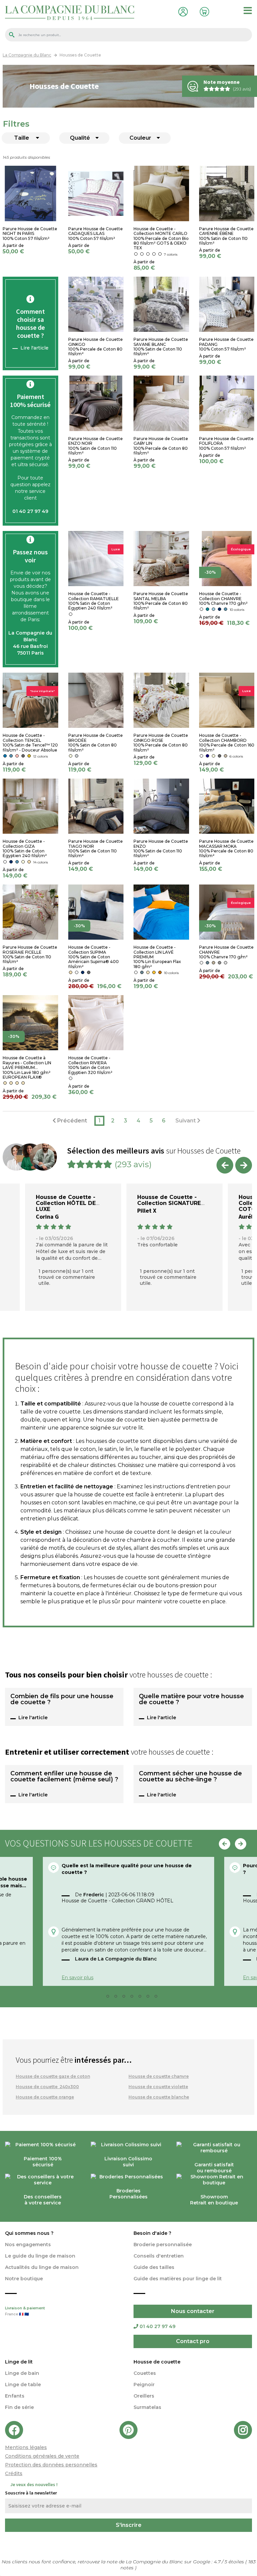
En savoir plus (77, 1978)
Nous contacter (193, 2311)
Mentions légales (26, 2447)
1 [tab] (102, 1998)
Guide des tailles (154, 2267)
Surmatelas (147, 2407)
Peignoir (144, 2385)
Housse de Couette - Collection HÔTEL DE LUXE (66, 1203)
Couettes (145, 2373)
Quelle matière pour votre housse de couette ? (191, 1700)
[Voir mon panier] (203, 11)
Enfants (15, 2396)
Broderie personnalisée (163, 2245)
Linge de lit (19, 2362)
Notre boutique (24, 2279)
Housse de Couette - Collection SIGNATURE (169, 1200)
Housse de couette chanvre (159, 2076)
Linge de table (23, 2385)
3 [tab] (118, 1998)
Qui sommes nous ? (29, 2233)
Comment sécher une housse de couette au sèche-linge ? (190, 1777)
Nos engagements (28, 2245)
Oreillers (144, 2396)
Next (244, 1165)
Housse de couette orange (45, 2097)
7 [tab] (150, 1998)
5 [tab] (134, 1998)
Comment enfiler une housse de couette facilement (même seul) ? (64, 1777)
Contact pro (193, 2341)
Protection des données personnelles (51, 2465)
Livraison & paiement (25, 2311)
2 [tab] (110, 1998)
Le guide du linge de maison (40, 2256)
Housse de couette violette (158, 2087)
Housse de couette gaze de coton (53, 2076)
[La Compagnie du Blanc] (70, 12)
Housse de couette (157, 2362)
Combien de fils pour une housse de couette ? (62, 1700)
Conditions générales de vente (42, 2456)
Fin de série (19, 2407)
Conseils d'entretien (159, 2256)
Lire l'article (34, 348)
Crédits (14, 2473)
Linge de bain (22, 2373)
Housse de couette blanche (159, 2097)
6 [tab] (142, 1998)
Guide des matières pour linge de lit (178, 2279)
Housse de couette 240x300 (47, 2087)
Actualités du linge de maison (42, 2267)
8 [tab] (158, 1998)
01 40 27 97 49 (157, 2326)
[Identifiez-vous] (182, 11)
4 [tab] (126, 1998)
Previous (225, 1165)
